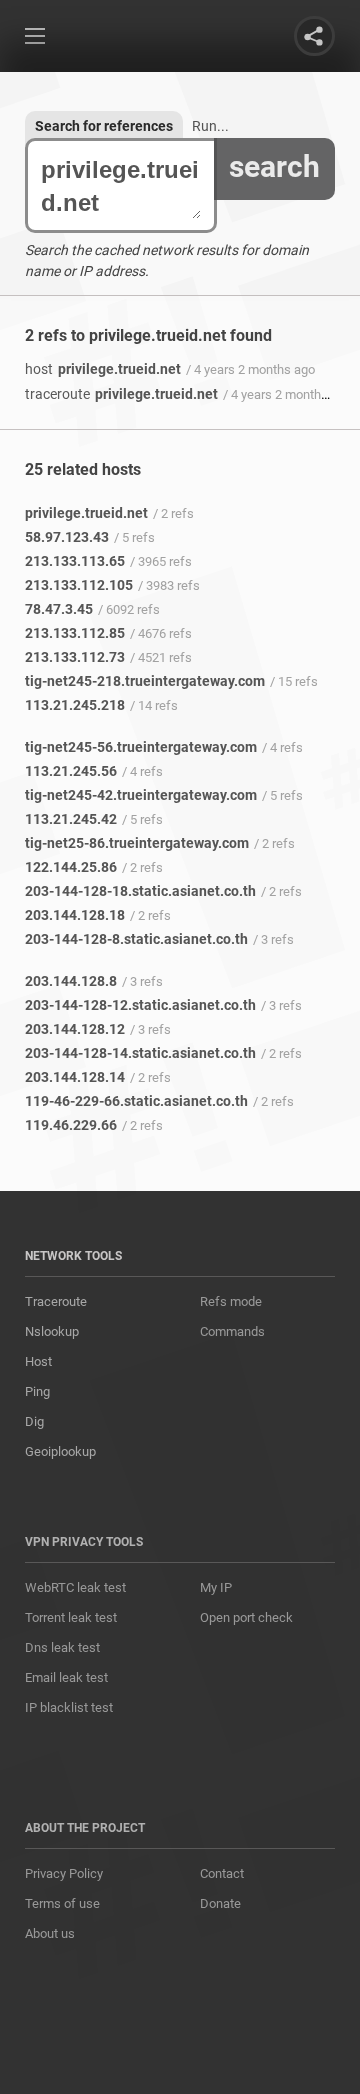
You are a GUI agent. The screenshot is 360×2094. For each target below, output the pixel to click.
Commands (232, 1331)
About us (50, 1933)
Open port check (246, 1617)
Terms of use (62, 1903)
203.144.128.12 (75, 1029)
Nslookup (52, 1331)
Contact (222, 1873)
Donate (220, 1903)
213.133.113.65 (75, 561)
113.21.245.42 (71, 819)
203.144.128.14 (75, 1077)
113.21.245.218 (75, 705)
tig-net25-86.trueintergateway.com (137, 843)
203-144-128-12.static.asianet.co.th (140, 1005)
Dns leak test (62, 1647)
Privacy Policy (64, 1873)
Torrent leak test (71, 1617)
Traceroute (56, 1301)
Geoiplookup (60, 1451)
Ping (37, 1391)
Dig (34, 1421)
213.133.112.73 (75, 657)
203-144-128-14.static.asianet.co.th (140, 1053)
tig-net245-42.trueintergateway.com (141, 795)
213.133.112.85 (75, 633)
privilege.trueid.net (103, 369)
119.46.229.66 (71, 1125)
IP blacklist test (69, 1707)
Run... (210, 126)
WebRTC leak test (75, 1587)
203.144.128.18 (75, 915)
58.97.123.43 (67, 537)
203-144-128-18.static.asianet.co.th (140, 891)
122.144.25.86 (71, 867)
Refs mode (231, 1301)
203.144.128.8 (71, 981)
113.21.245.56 (71, 771)
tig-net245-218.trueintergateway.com (145, 681)
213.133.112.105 (79, 585)
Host (38, 1361)
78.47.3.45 (59, 609)
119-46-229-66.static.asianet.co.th (136, 1101)
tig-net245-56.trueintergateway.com (141, 747)
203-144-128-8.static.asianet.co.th (136, 939)
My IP (216, 1587)
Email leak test (66, 1677)
